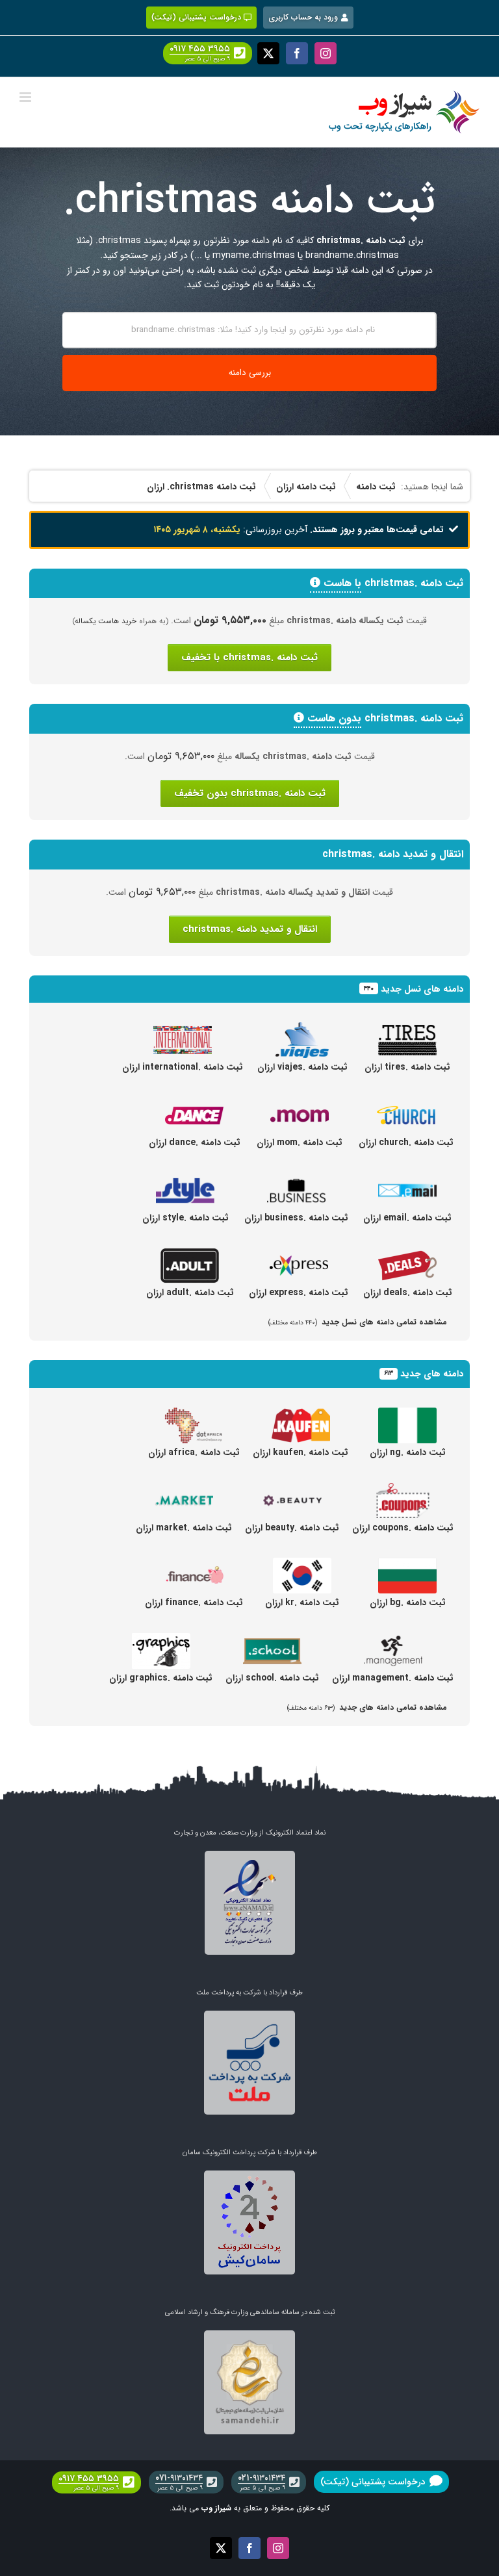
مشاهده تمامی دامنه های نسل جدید (358, 1322)
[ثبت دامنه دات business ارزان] (296, 1180)
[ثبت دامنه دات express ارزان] (299, 1255)
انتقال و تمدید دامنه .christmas (250, 929)
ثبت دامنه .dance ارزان (195, 1142)
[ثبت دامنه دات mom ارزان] (300, 1105)
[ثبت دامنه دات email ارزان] (407, 1180)
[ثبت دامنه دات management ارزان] (393, 1640)
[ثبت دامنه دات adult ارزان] (190, 1255)
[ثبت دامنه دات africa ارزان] (194, 1415)
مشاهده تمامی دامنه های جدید (367, 1707)
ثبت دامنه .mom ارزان (300, 1142)
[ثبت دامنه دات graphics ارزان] (161, 1640)
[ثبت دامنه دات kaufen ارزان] (301, 1415)
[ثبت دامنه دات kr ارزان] (302, 1565)
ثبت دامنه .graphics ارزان (161, 1678)
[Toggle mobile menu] (26, 97)
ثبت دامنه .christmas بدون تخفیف (250, 793)
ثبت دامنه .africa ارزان (194, 1452)
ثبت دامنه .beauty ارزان (292, 1528)
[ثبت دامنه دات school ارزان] (272, 1640)
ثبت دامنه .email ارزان (407, 1218)
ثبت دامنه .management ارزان (393, 1678)
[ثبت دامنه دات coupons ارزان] (403, 1490)
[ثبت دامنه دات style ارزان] (185, 1180)
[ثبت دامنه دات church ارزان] (406, 1105)
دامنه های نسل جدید (422, 989)
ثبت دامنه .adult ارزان (190, 1293)
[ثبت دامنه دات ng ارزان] (407, 1415)
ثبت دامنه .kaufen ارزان (301, 1452)
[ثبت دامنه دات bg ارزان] (407, 1565)
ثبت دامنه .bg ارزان (408, 1603)
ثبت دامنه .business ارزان (296, 1218)
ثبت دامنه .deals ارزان (408, 1293)
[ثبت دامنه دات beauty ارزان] (292, 1490)
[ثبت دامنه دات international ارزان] (183, 1029)
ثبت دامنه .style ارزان (186, 1218)
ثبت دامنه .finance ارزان (194, 1603)
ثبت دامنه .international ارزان (183, 1067)
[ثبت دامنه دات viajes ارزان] (302, 1029)
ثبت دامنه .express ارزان (299, 1293)
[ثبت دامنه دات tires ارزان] (407, 1029)
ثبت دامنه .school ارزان (272, 1678)
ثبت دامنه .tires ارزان (407, 1067)
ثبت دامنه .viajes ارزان (302, 1067)
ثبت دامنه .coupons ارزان (403, 1528)
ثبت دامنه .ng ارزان (408, 1452)
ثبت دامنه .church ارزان (406, 1142)
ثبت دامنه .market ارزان (184, 1528)
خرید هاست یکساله (106, 621)
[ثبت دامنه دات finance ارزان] (194, 1565)
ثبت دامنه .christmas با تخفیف (249, 658)
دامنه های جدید (432, 1374)
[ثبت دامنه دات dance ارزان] (194, 1105)
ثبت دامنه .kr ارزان (302, 1603)
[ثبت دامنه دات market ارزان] (184, 1490)
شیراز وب (216, 2508)
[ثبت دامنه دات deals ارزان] (407, 1255)
